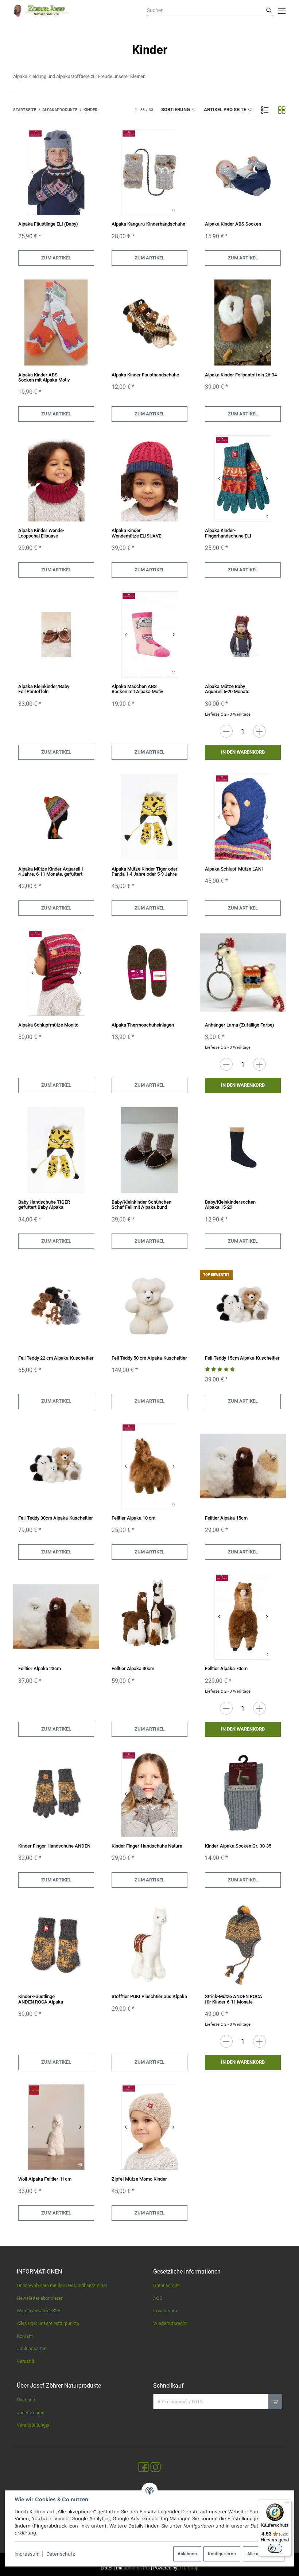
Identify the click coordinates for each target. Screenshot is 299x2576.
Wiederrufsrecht (170, 2323)
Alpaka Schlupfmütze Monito (48, 1025)
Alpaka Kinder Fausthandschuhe (145, 375)
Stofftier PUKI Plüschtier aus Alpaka (149, 1996)
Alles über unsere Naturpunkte (48, 2323)
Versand (25, 2361)
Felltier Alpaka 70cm (226, 1668)
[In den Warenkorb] (275, 2401)
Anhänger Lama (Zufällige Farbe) (240, 1025)
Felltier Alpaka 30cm (133, 1668)
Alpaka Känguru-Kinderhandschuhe (148, 224)
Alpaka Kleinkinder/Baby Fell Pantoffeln (44, 689)
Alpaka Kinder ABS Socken (233, 224)
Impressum (27, 2554)
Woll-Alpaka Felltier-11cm (45, 2179)
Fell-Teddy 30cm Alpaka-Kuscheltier (56, 1518)
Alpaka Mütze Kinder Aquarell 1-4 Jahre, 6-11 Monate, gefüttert (52, 871)
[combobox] (205, 11)
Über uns (26, 2400)
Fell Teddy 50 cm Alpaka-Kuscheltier (149, 1358)
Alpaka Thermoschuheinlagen (143, 1025)
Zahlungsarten (32, 2348)
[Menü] (287, 2504)
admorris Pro (137, 2568)
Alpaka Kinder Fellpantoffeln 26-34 (241, 375)
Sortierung (176, 110)
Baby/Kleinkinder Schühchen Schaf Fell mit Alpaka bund (141, 1205)
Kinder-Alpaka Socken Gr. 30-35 (238, 1846)
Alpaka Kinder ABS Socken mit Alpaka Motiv (44, 377)
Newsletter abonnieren (40, 2298)
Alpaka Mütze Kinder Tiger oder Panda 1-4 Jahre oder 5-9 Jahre (145, 871)
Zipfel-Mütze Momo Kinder (139, 2179)
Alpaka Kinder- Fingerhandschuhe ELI (228, 533)
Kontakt (25, 2336)
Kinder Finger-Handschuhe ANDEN (54, 1846)
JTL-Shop (188, 2568)
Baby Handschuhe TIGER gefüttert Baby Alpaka (44, 1205)
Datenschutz (61, 2554)
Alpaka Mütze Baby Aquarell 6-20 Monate (227, 689)
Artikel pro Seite (225, 110)
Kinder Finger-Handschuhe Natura (147, 1846)
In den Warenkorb (243, 752)
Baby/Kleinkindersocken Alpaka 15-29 (230, 1205)
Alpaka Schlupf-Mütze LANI (234, 869)
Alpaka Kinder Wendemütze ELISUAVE (136, 533)
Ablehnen (187, 2554)
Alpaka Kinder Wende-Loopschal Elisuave (41, 533)
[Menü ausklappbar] (282, 11)
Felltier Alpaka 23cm (40, 1668)
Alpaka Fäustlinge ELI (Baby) (48, 224)
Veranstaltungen (34, 2425)
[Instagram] (156, 2468)
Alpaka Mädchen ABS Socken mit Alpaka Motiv (137, 689)
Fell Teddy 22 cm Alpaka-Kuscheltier (56, 1358)
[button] (265, 110)
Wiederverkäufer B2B (39, 2311)
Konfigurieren (222, 2554)
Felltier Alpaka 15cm (226, 1518)
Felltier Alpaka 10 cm (133, 1518)
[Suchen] (269, 11)
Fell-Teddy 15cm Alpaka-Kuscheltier (242, 1358)
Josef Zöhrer (30, 2413)
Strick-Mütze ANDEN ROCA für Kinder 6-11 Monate (234, 1999)
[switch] (275, 2548)
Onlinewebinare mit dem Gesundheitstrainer (62, 2285)
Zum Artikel (56, 258)
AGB (158, 2298)
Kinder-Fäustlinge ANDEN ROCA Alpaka (41, 1999)
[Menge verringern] (226, 731)
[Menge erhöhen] (259, 731)
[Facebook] (143, 2468)
